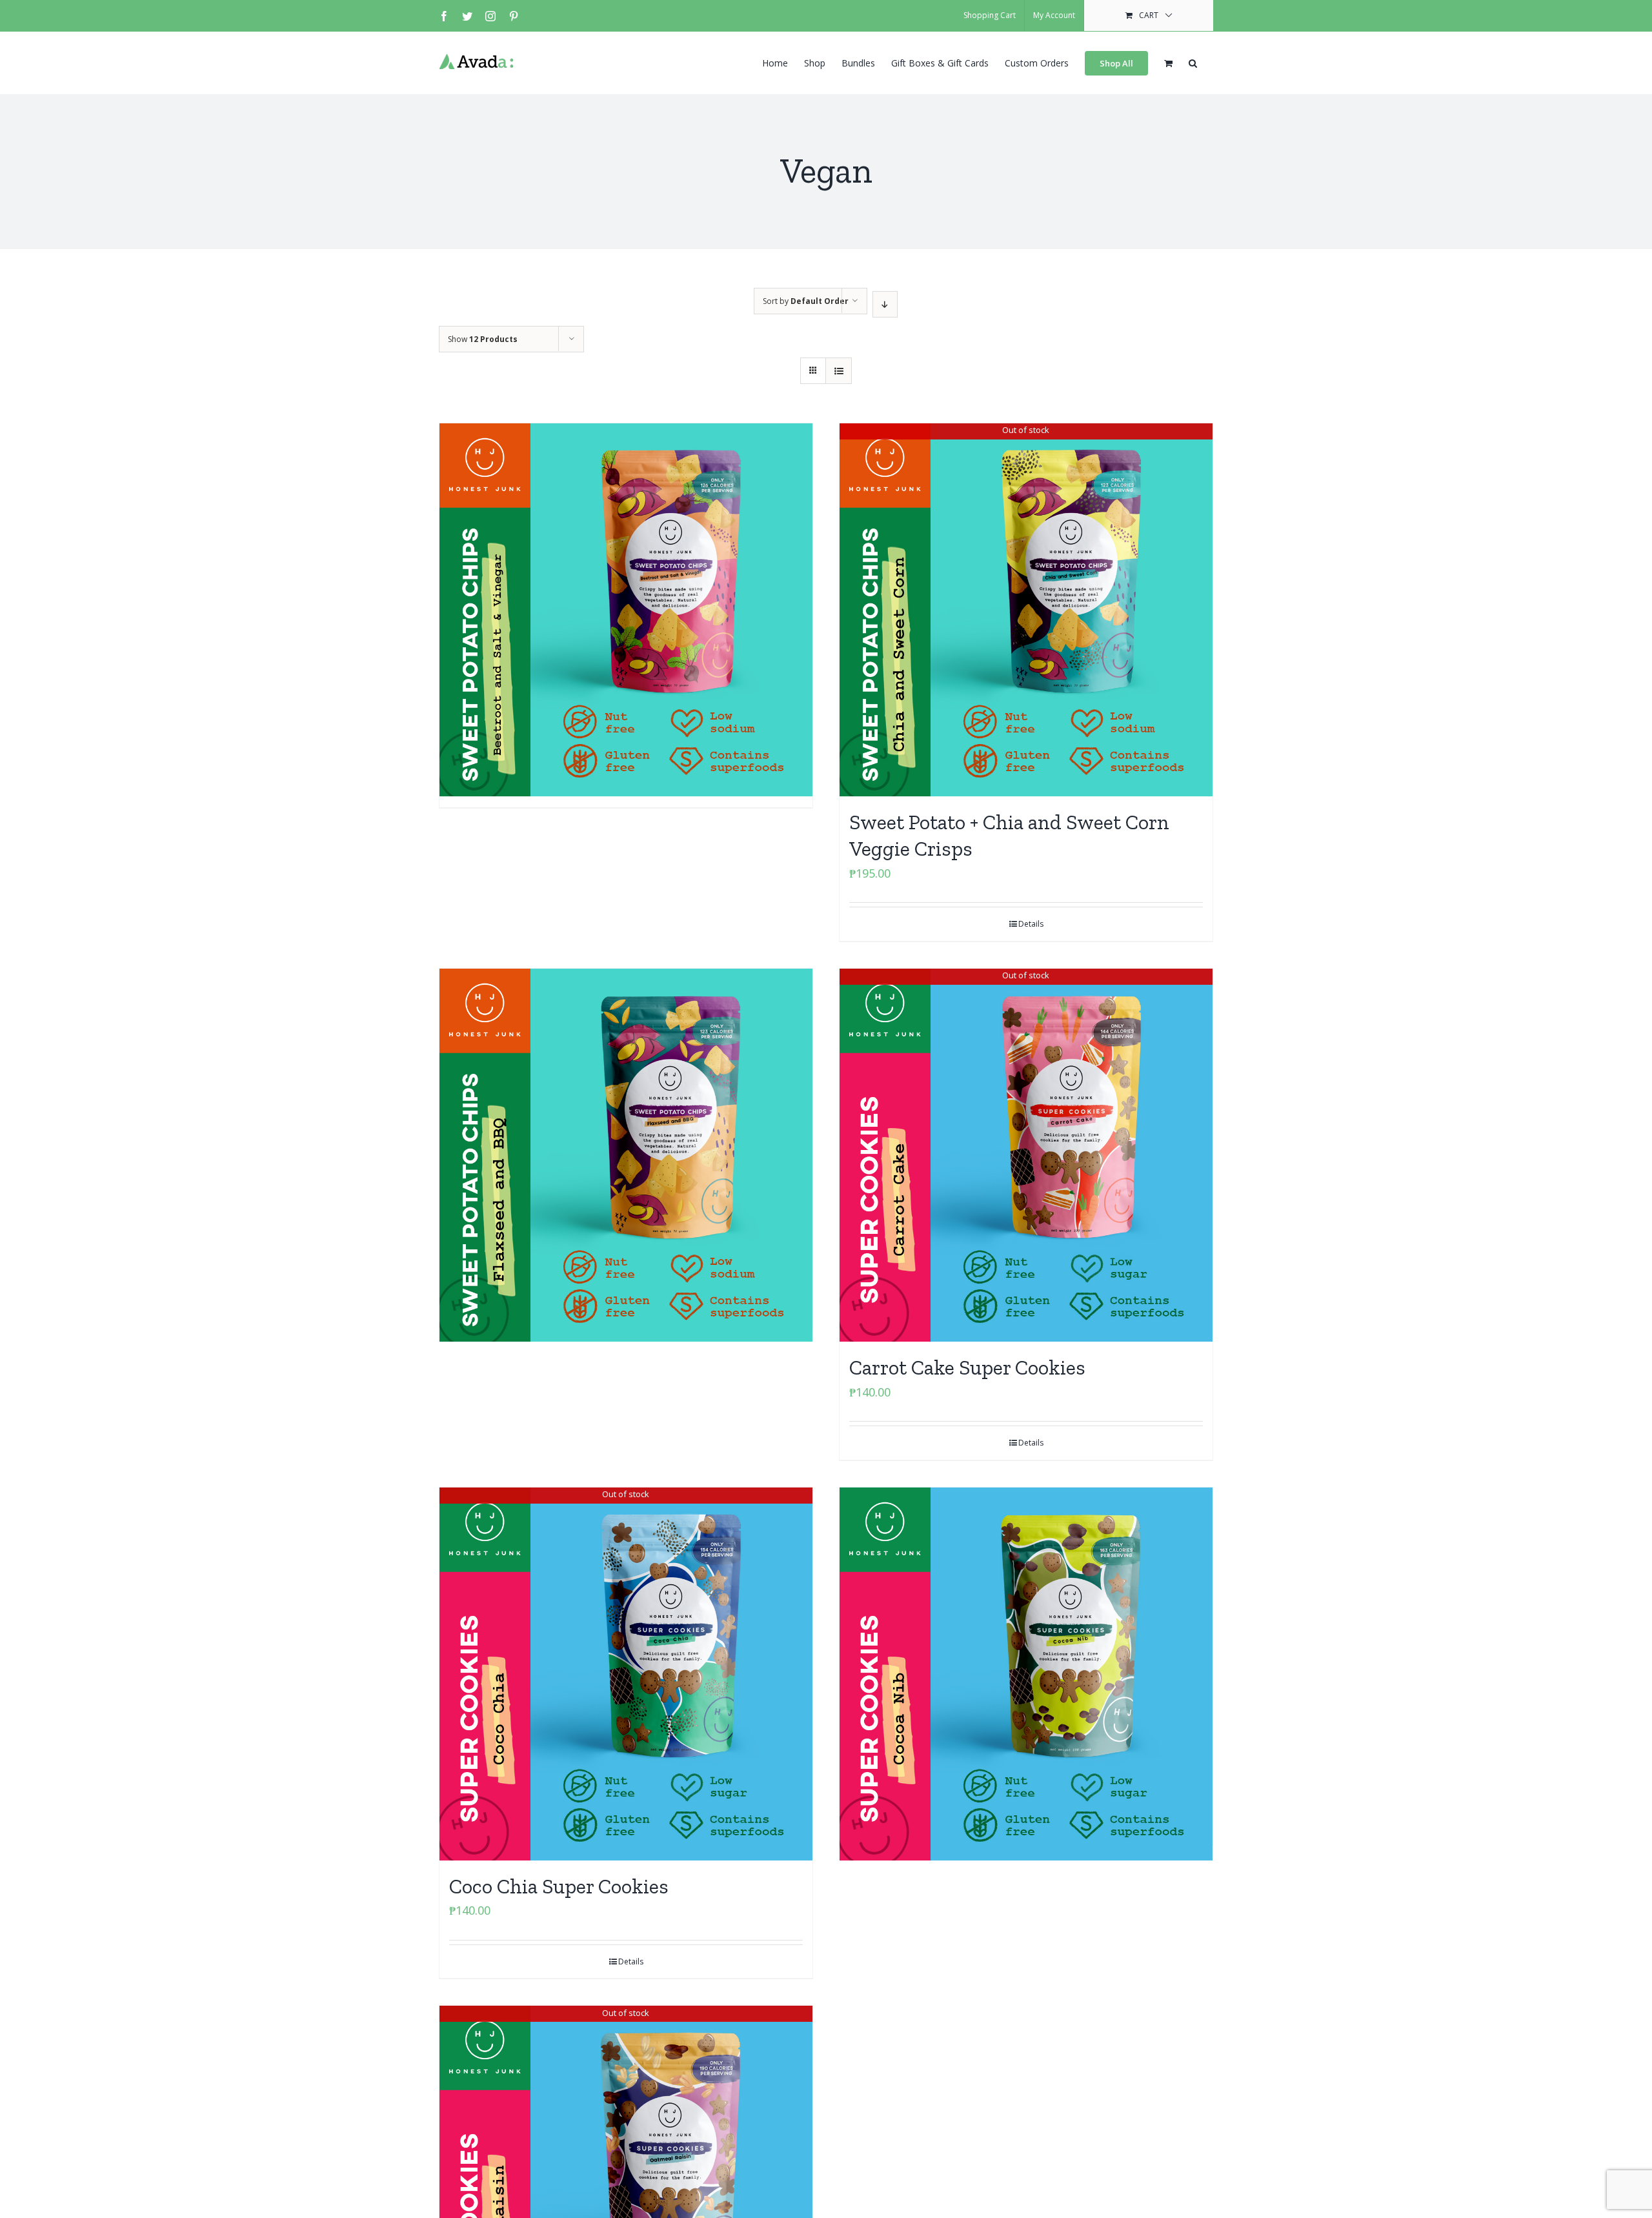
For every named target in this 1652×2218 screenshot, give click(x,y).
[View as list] (839, 371)
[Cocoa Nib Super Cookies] (1026, 1607)
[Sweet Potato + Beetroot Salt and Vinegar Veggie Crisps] (626, 543)
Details (1031, 924)
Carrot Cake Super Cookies (967, 1367)
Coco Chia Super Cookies (559, 1886)
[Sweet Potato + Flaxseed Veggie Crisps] (626, 1088)
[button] (1193, 62)
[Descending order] (885, 304)
